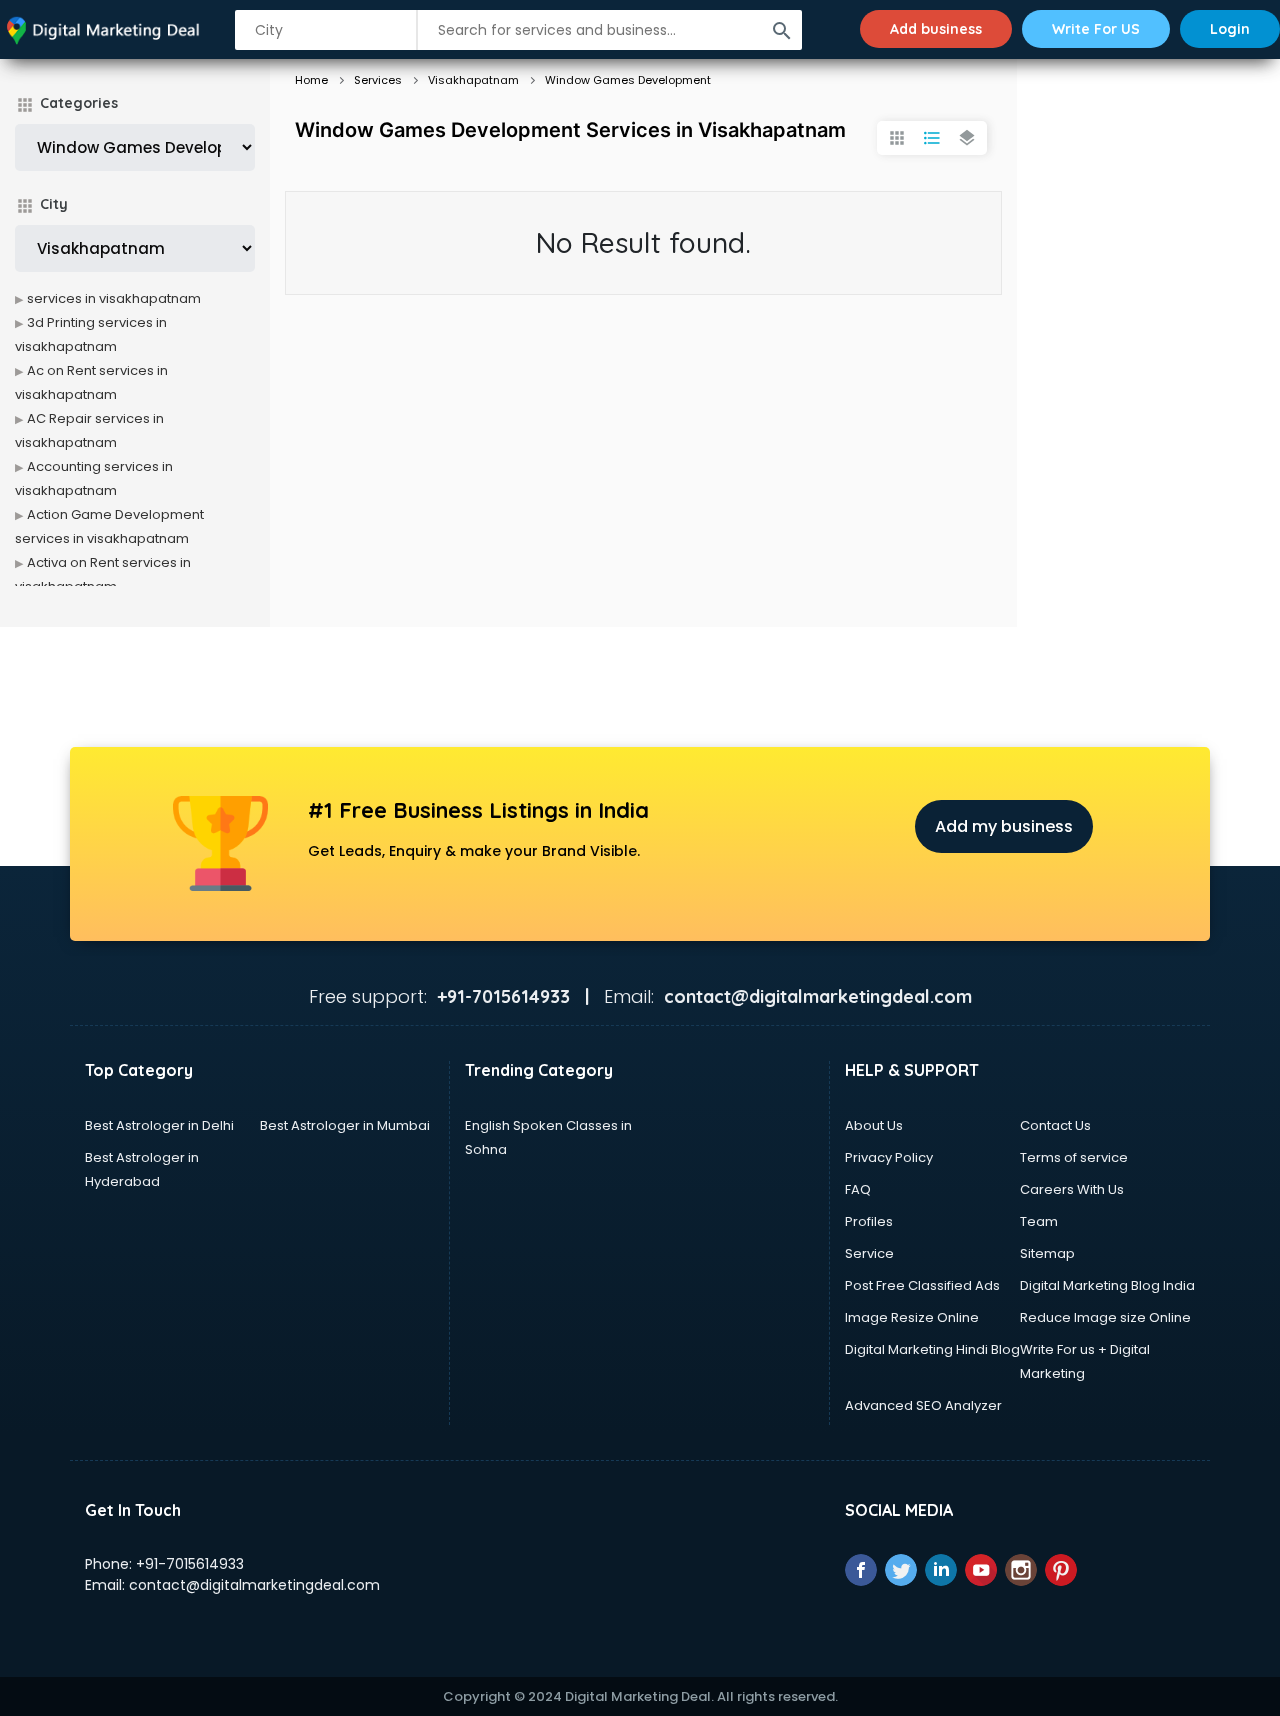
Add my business (1004, 826)
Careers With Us (1072, 1189)
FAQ (858, 1189)
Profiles (869, 1221)
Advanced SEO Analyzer (923, 1405)
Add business (936, 29)
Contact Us (1055, 1125)
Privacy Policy (889, 1157)
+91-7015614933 (190, 1564)
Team (1039, 1221)
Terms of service (1074, 1157)
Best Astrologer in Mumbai (345, 1125)
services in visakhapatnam (114, 298)
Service (869, 1253)
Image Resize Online (912, 1317)
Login (1230, 29)
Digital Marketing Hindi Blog (932, 1349)
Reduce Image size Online (1105, 1317)
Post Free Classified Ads (922, 1285)
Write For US (1096, 29)
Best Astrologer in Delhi (159, 1125)
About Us (874, 1125)
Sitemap (1047, 1253)
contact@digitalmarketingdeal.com (254, 1585)
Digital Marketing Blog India (1107, 1285)
